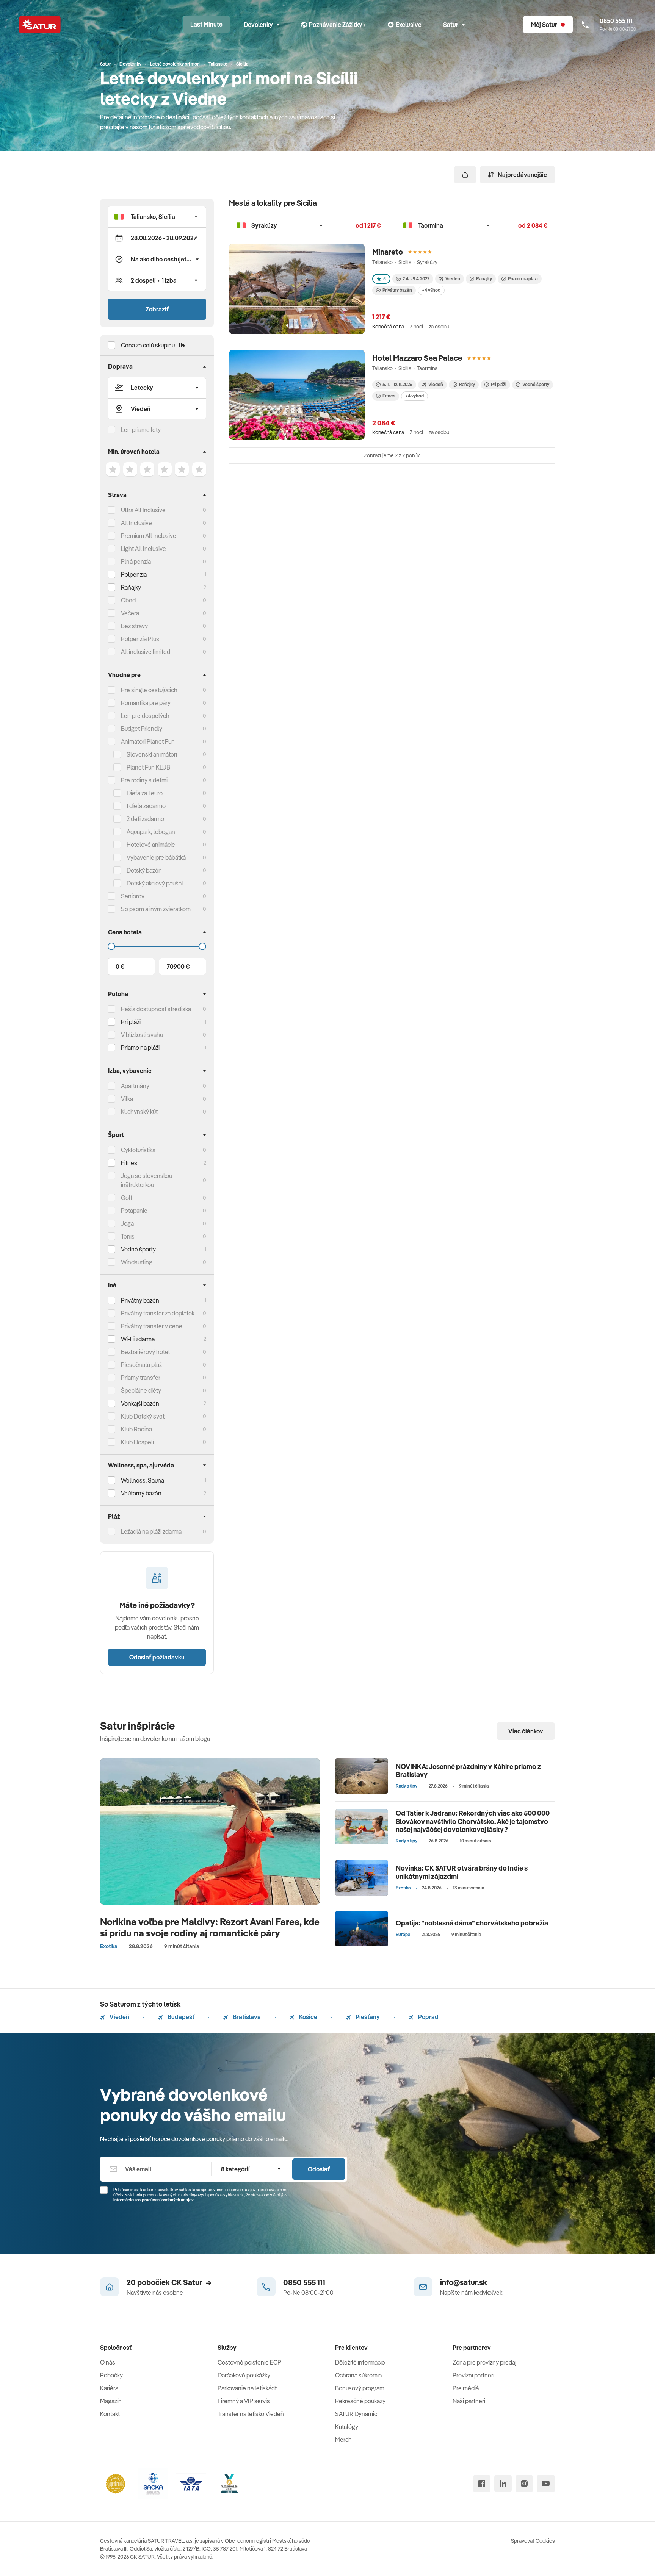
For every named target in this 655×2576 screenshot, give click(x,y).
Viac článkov (526, 1731)
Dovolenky (258, 25)
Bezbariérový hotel (145, 1352)
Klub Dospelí (137, 1442)
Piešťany (367, 2017)
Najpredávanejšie (522, 175)
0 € (120, 967)
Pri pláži (499, 384)
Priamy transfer (141, 1378)
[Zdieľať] (465, 175)
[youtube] (546, 2484)
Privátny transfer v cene (152, 1326)
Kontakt (110, 2414)
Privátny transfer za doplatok (158, 1313)
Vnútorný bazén (141, 1493)
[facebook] (482, 2484)
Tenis (128, 1236)
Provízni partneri (473, 2375)
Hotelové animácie (151, 845)
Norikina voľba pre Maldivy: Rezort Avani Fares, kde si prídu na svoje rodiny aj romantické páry (210, 1927)
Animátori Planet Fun (148, 741)
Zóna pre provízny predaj (484, 2362)
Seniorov (133, 896)
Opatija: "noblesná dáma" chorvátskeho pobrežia (472, 1923)
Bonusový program (360, 2388)
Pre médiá (466, 2388)
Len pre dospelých (145, 716)
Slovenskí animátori (152, 754)
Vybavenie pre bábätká (156, 857)
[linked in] (503, 2484)
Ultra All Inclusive (143, 510)
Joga (127, 1223)
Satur (451, 25)
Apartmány (135, 1086)
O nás (108, 2362)
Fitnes (129, 1163)
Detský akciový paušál (155, 883)
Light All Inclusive (143, 549)
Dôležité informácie (360, 2362)
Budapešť (180, 2017)
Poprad (428, 2017)
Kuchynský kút (139, 1112)
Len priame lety (141, 430)
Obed (128, 600)
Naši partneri (469, 2401)
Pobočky (111, 2375)
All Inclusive (136, 523)
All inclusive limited (146, 652)
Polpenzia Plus (140, 639)
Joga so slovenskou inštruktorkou (147, 1180)
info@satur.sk (464, 2282)
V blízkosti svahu (142, 1035)
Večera (130, 613)
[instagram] (524, 2484)
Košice (308, 2017)
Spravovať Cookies (533, 2541)
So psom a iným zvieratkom (156, 909)
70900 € (178, 967)
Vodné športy (138, 1249)
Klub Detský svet (143, 1416)
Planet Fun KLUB (148, 767)
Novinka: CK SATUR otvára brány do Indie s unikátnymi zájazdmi (462, 1872)
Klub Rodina (136, 1429)
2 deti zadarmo (145, 819)
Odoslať (319, 2169)
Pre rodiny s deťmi (144, 780)
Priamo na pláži (523, 279)
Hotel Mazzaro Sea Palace (417, 358)
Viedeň (119, 2017)
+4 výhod (431, 290)
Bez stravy (134, 626)
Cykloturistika (138, 1150)
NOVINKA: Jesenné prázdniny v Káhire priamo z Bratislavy (468, 1771)
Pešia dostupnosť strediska (156, 1009)
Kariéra (109, 2388)
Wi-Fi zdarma (138, 1339)
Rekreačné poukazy (360, 2401)
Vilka (127, 1099)
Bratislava (246, 2017)
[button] (157, 217)
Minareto (388, 252)
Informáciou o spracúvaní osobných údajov (154, 2200)
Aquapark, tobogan (151, 832)
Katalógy (347, 2427)
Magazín (111, 2401)
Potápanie (134, 1211)
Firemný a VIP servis (244, 2401)
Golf (127, 1198)
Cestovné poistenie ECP (249, 2362)
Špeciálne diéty (141, 1390)
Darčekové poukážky (244, 2375)
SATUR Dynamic (356, 2414)
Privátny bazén (140, 1300)
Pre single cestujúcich (149, 690)
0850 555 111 (304, 2282)
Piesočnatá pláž (141, 1365)
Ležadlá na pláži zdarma (151, 1531)
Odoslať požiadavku (157, 1657)
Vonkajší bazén (140, 1403)
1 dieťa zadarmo (146, 806)
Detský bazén (144, 870)
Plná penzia (136, 561)
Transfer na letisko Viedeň (251, 2414)
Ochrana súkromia (358, 2375)
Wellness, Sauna (143, 1480)
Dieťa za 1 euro (145, 793)
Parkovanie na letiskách (248, 2388)
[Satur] (40, 25)
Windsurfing (137, 1262)
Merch (343, 2440)
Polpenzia (134, 574)
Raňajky (131, 587)
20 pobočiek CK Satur (164, 2282)
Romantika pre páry (146, 703)
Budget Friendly (142, 729)
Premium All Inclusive (149, 536)
